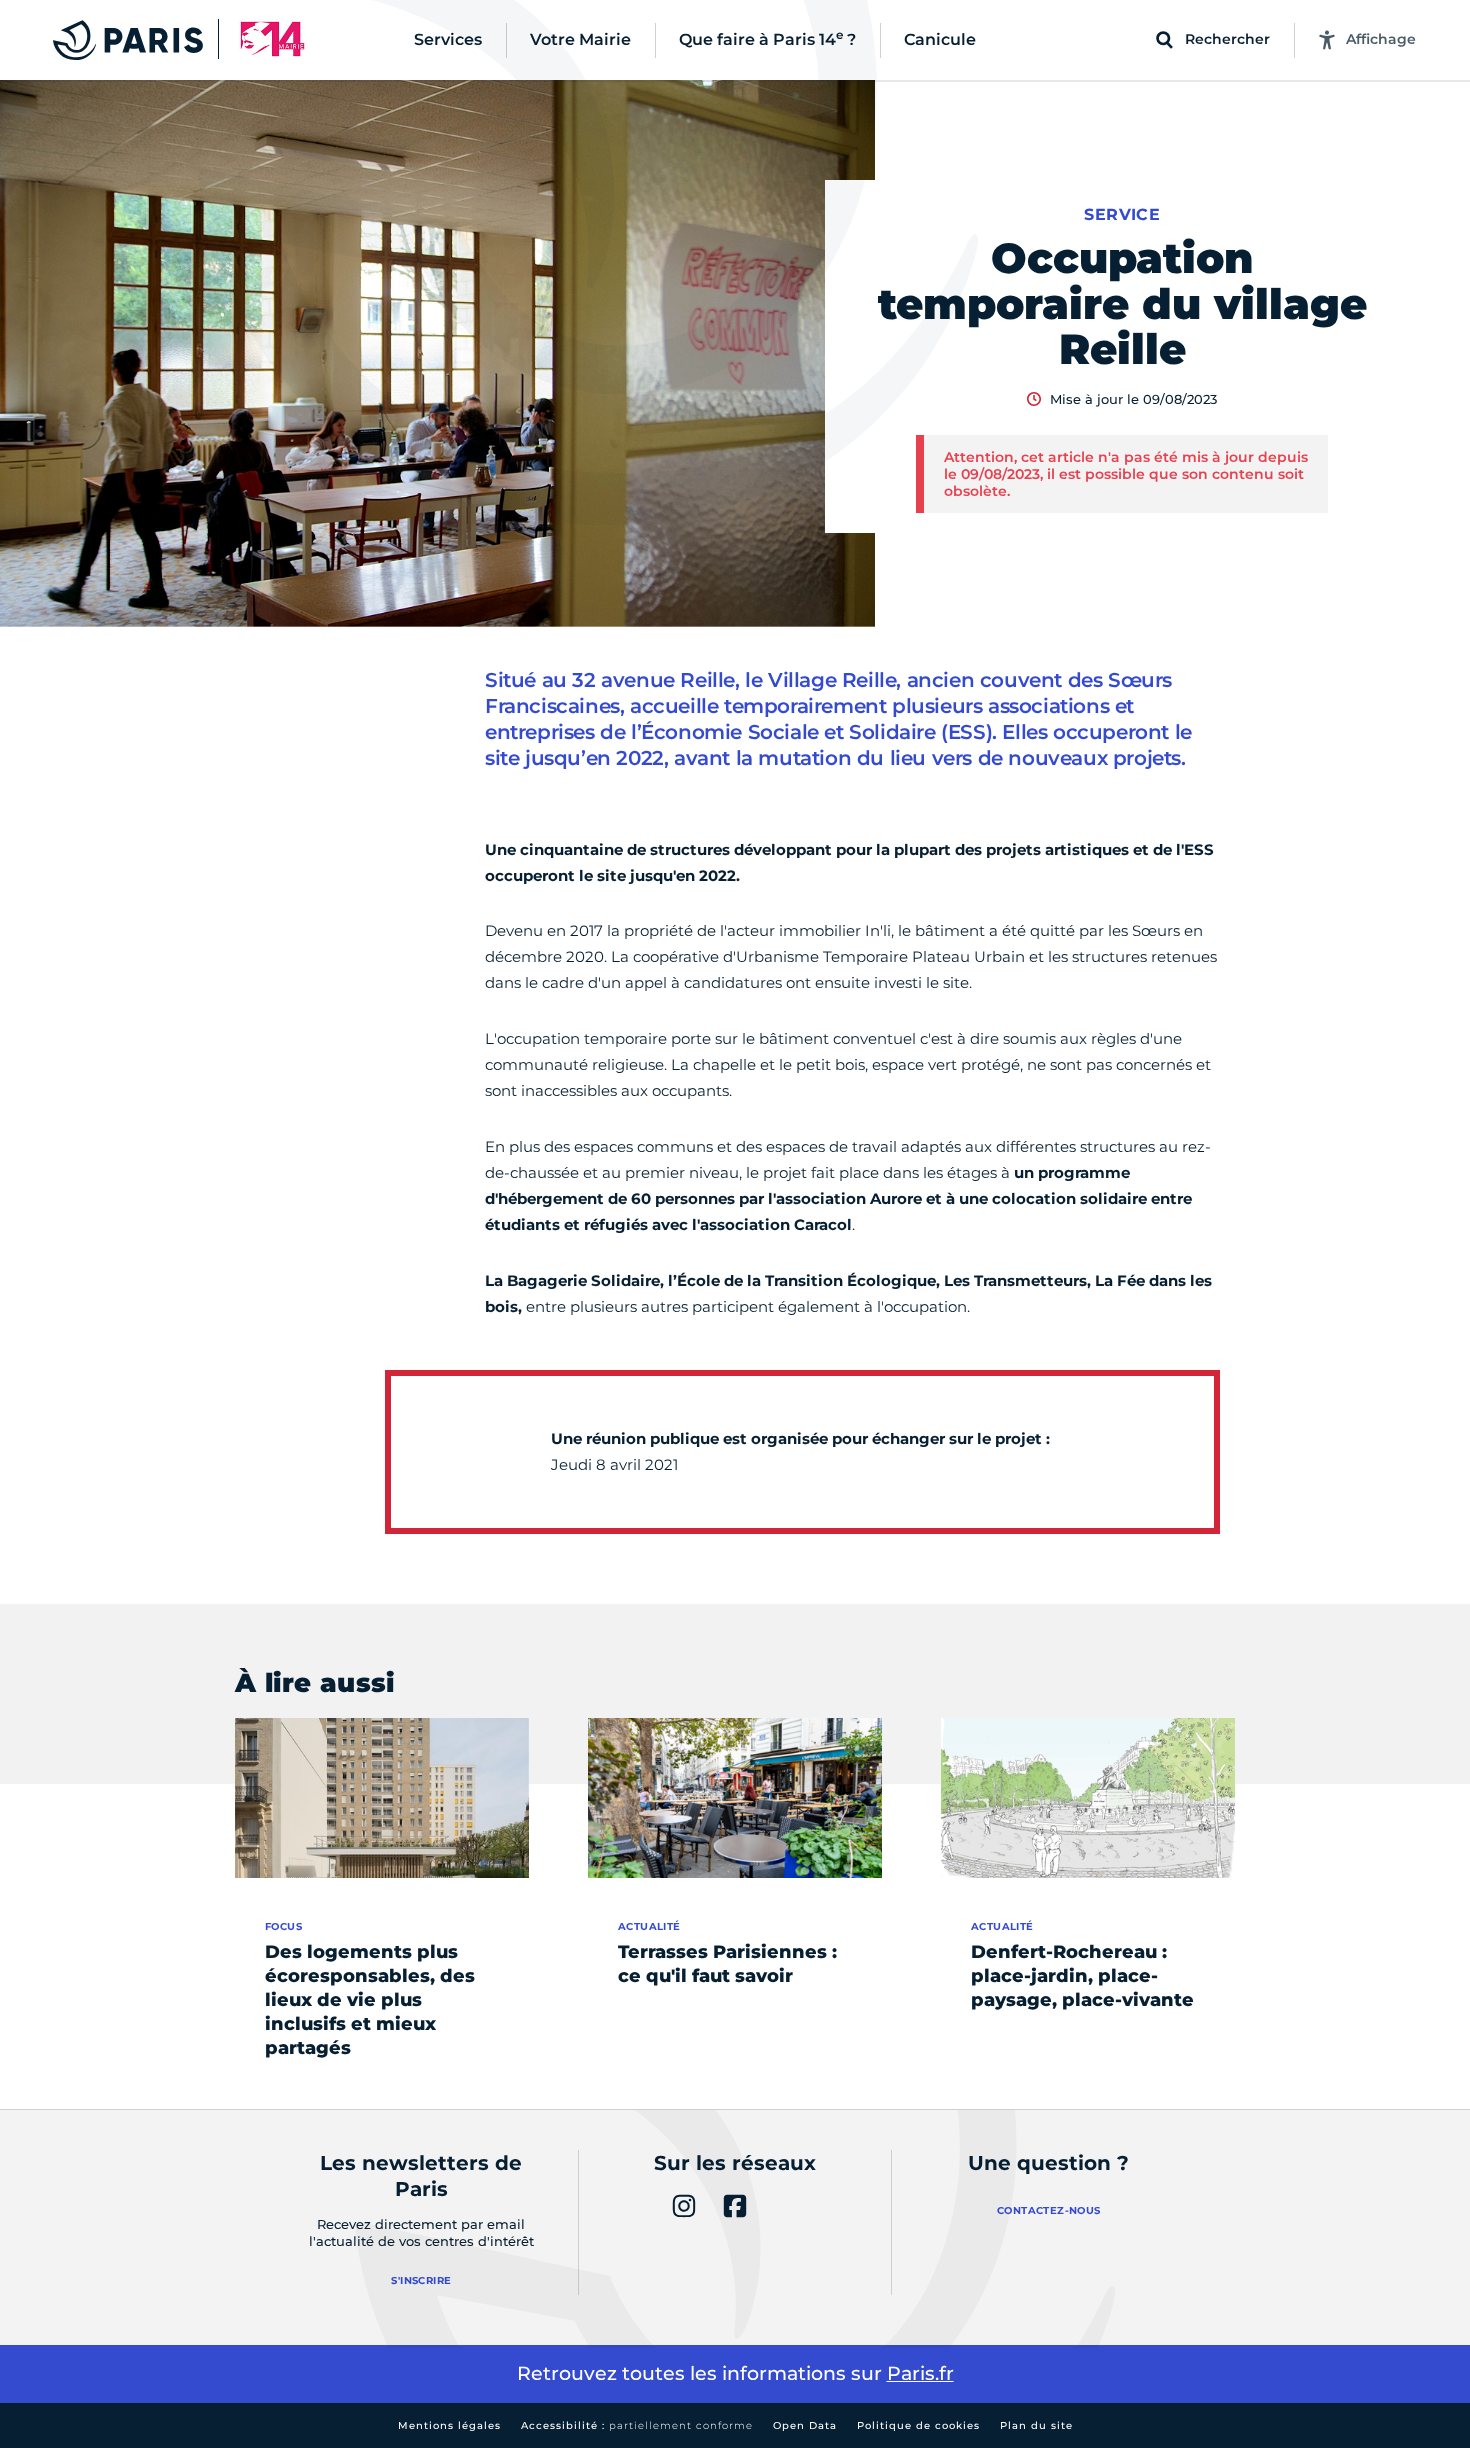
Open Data (805, 2425)
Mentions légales (449, 2425)
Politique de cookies (918, 2425)
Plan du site (1036, 2425)
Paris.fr (920, 2373)
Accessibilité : (637, 2425)
